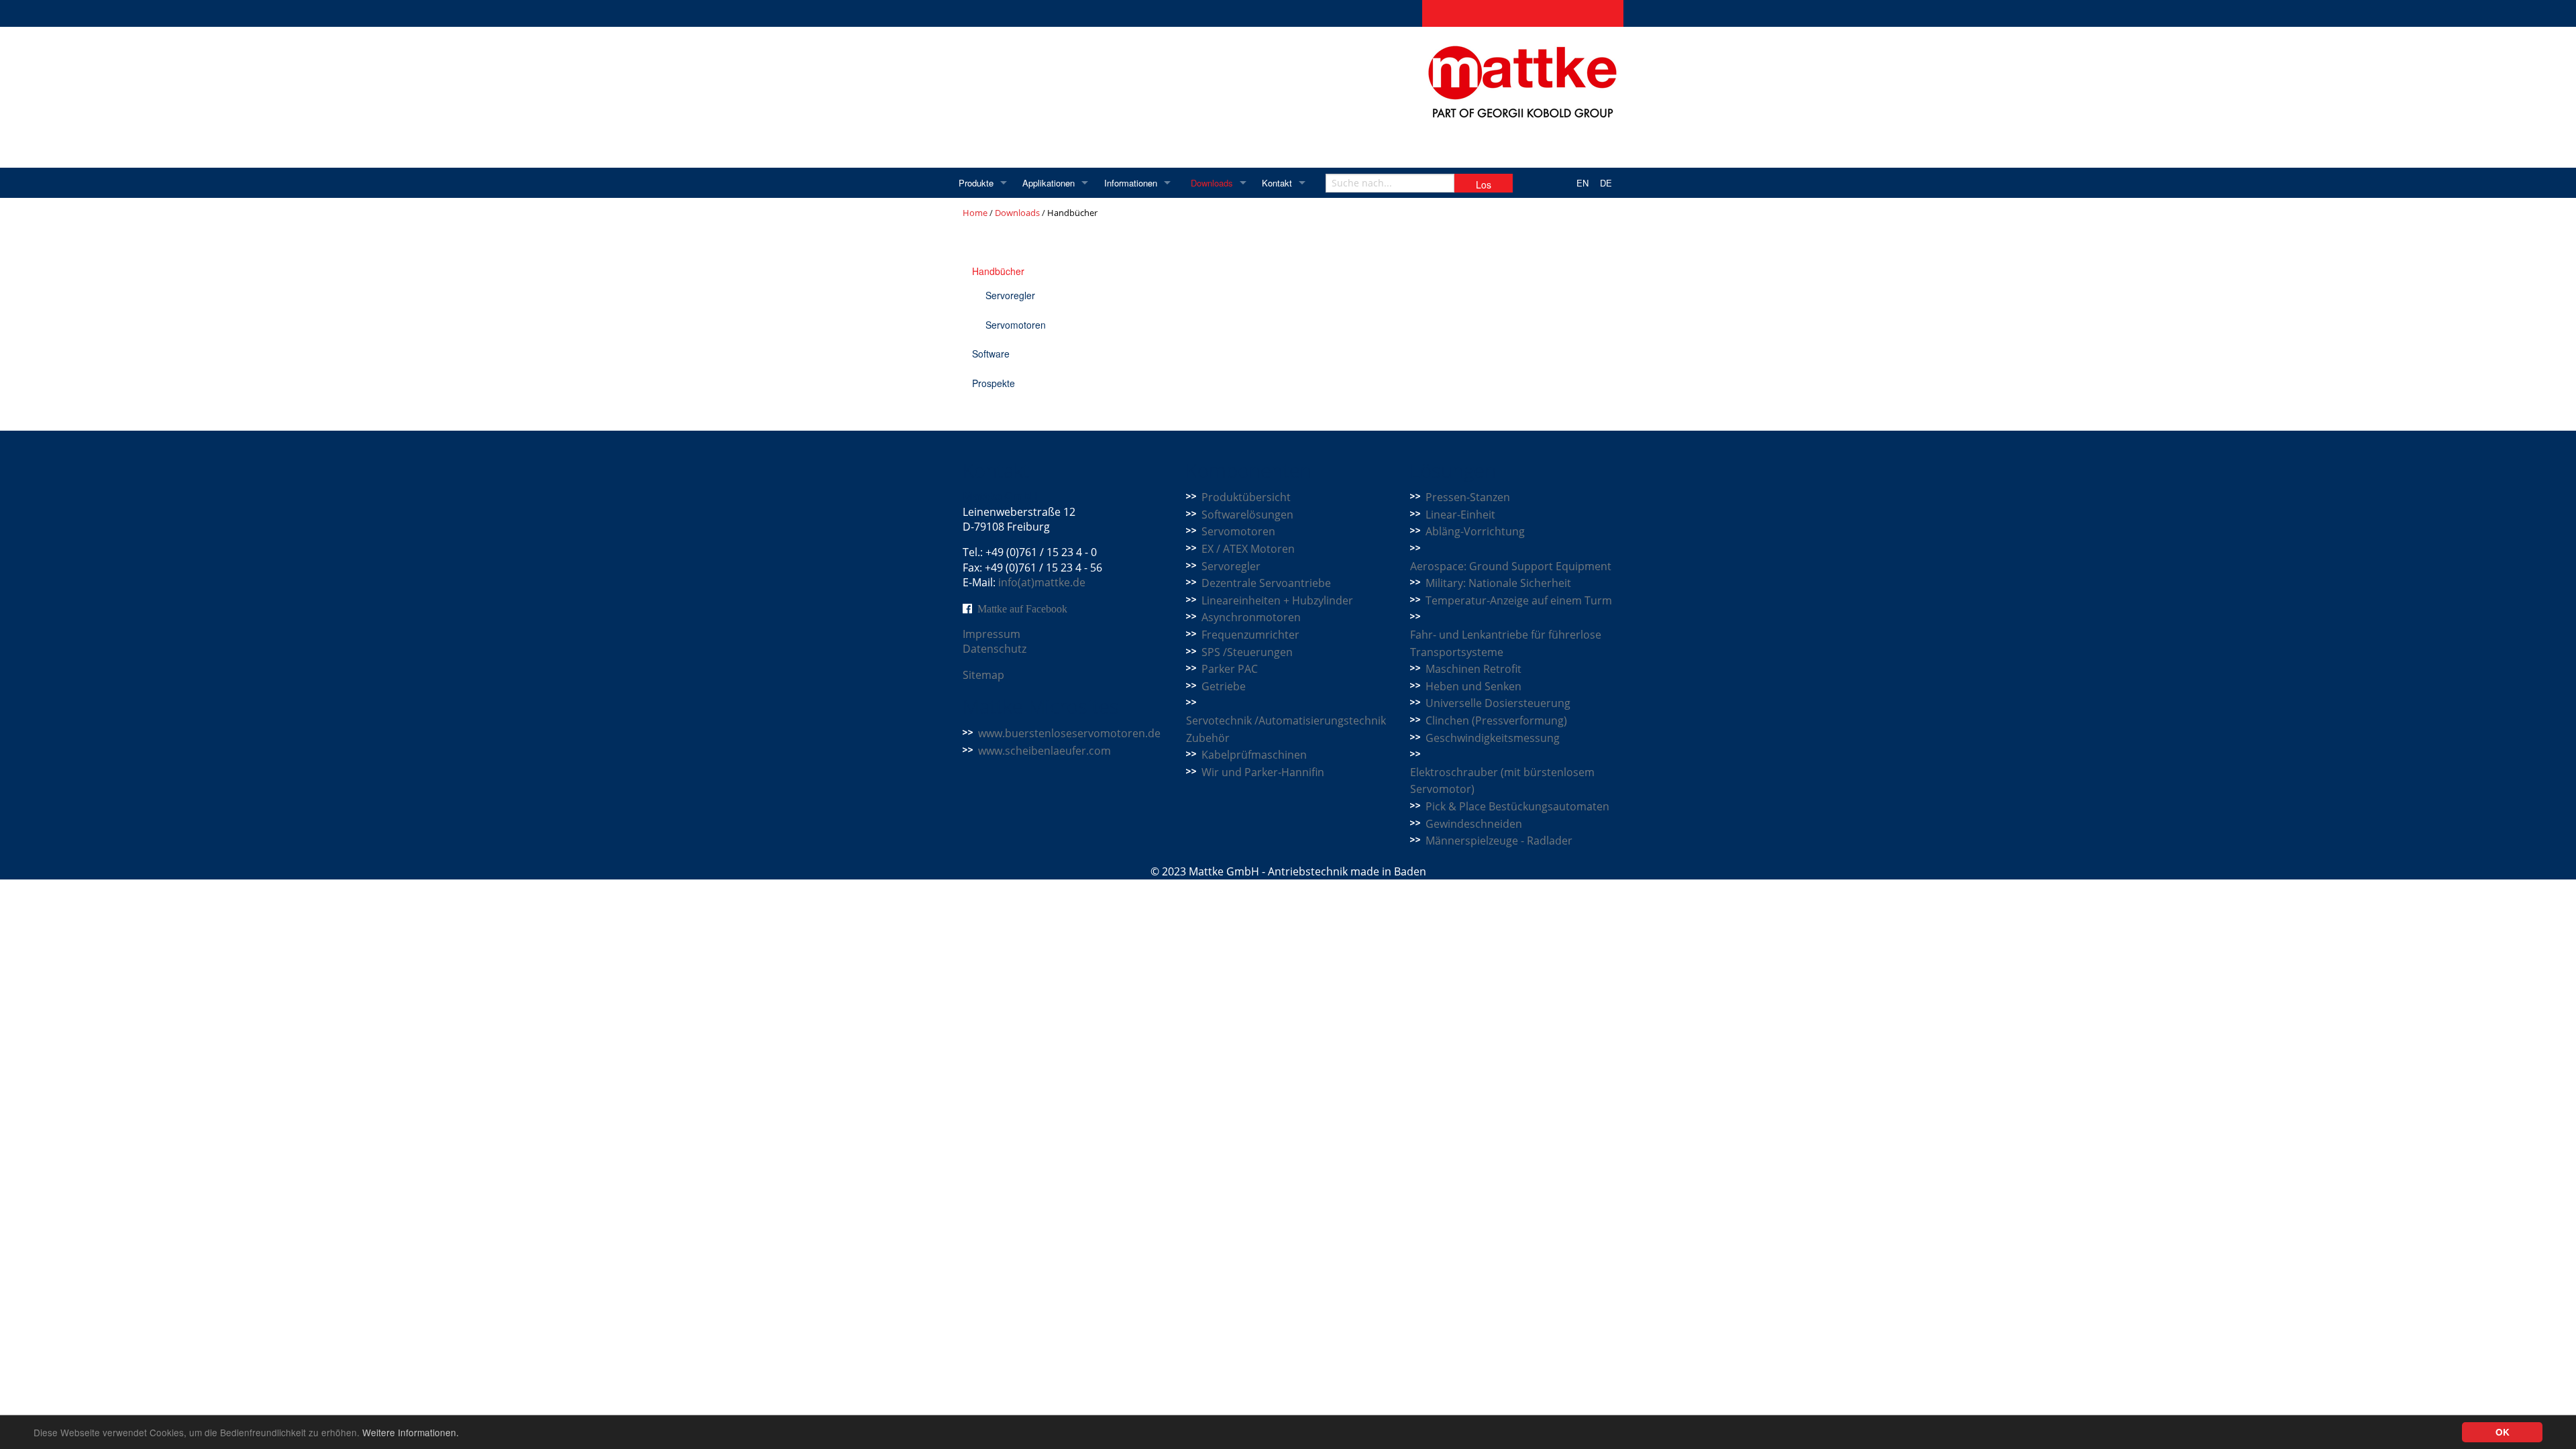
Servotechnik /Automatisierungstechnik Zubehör (1286, 729)
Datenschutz (995, 649)
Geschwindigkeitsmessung (1493, 738)
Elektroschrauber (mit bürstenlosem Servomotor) (1502, 781)
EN (1582, 183)
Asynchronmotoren (1251, 617)
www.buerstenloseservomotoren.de (1069, 733)
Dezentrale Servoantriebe (1266, 583)
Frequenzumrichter (1250, 635)
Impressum (991, 634)
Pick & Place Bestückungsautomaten (1517, 806)
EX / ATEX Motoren (1248, 549)
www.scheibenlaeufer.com (1044, 751)
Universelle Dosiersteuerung (1498, 703)
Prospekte (994, 383)
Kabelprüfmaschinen (1254, 755)
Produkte (976, 183)
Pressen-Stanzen (1468, 497)
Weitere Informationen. (411, 1432)
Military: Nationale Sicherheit (1498, 583)
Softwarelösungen (1247, 515)
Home (975, 213)
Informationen (1131, 183)
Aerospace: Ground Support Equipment (1511, 566)
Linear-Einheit (1460, 515)
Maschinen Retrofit (1473, 669)
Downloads (1212, 183)
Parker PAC (1230, 669)
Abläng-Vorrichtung (1475, 531)
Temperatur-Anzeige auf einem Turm (1519, 600)
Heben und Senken (1473, 686)
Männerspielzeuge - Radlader (1499, 841)
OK (2503, 1432)
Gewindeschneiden (1474, 824)
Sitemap (983, 675)
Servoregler (1010, 295)
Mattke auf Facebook (1022, 608)
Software (991, 354)
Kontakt (1277, 183)
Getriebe (1224, 686)
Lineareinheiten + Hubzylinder (1277, 600)
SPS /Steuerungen (1247, 652)
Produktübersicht (1246, 497)
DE (1606, 183)
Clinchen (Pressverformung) (1496, 720)
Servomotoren (1016, 325)
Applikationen (1049, 183)
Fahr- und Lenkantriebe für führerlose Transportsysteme (1506, 643)
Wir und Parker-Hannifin (1263, 772)
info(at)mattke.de (1042, 582)
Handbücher (998, 271)
